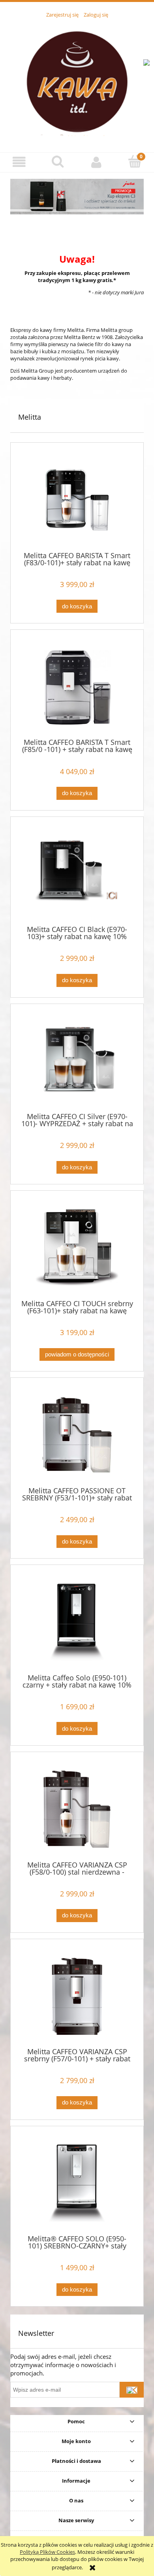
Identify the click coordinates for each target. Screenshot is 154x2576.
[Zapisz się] (132, 2390)
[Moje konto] (96, 162)
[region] (77, 196)
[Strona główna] (77, 81)
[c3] (77, 196)
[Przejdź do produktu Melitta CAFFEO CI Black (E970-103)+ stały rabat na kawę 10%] (77, 874)
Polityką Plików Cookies (47, 2552)
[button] (19, 162)
